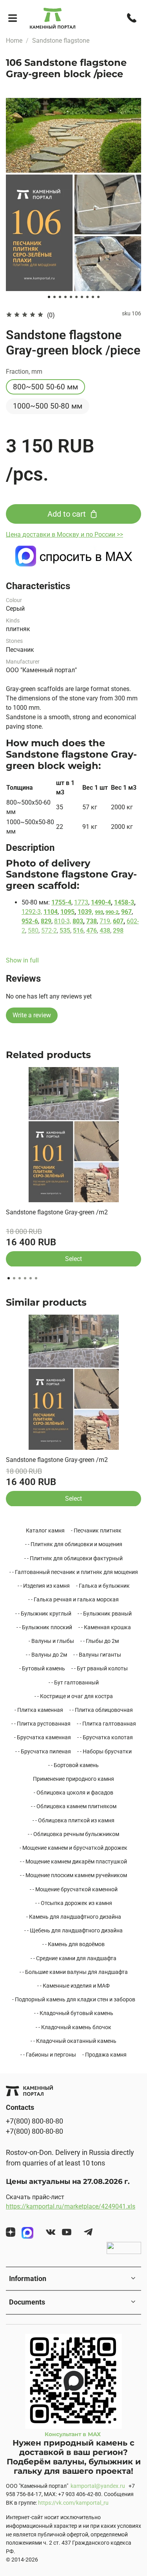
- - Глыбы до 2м (100, 1641)
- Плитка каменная (39, 1710)
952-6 (30, 921)
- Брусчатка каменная (43, 1737)
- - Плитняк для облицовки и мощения (74, 1544)
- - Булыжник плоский (44, 1627)
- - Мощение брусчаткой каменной (74, 1889)
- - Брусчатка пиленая (43, 1751)
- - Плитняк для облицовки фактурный (73, 1558)
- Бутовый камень (42, 1668)
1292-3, (32, 912)
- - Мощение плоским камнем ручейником (73, 1875)
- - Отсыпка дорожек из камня (74, 1903)
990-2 (112, 912)
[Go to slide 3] (60, 297)
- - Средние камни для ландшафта (73, 1958)
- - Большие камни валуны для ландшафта (74, 1972)
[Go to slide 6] (76, 297)
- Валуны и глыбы (51, 1641)
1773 (81, 902)
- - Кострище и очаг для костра (74, 1696)
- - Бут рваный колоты (100, 1668)
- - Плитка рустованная (41, 1724)
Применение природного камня (73, 1779)
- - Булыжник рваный (105, 1614)
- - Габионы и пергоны (48, 2055)
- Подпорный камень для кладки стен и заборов (74, 1999)
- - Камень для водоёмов (73, 1944)
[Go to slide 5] (71, 297)
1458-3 (124, 902)
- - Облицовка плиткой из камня (73, 1820)
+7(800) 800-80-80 (34, 2121)
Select (73, 1258)
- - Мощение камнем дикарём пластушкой (73, 1861)
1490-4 (101, 902)
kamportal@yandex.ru (98, 2486)
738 (92, 921)
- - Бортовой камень (73, 1765)
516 (78, 931)
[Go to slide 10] (98, 297)
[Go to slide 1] (49, 297)
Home (14, 41)
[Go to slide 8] (87, 297)
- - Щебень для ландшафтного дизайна (73, 1930)
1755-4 (61, 902)
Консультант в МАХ (73, 2434)
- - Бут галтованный (74, 1682)
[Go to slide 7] (82, 297)
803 (78, 921)
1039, (85, 912)
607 (118, 921)
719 (105, 921)
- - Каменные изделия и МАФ (73, 1986)
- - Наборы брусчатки (104, 1751)
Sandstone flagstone (61, 41)
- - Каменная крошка (105, 1627)
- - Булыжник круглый (43, 1614)
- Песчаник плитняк (96, 1530)
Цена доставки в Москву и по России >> (64, 535)
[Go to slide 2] (54, 297)
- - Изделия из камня (44, 1586)
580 (33, 931)
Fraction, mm (24, 372)
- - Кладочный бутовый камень (74, 2013)
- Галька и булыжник (103, 1586)
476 (92, 931)
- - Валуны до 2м (46, 1655)
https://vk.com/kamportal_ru (73, 2503)
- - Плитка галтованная (106, 1724)
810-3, (63, 921)
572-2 (49, 931)
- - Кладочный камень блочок (73, 2027)
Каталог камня (45, 1530)
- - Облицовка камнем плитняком (74, 1806)
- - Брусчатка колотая (105, 1737)
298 (118, 931)
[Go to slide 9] (93, 297)
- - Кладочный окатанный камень (73, 2041)
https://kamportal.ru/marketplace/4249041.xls (71, 2206)
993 (99, 912)
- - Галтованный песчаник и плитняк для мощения (74, 1572)
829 (46, 921)
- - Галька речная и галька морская (73, 1599)
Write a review (32, 1015)
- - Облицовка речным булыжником (73, 1834)
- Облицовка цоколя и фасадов (73, 1793)
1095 (67, 912)
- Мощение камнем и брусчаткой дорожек (73, 1848)
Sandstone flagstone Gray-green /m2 (57, 1212)
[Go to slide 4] (65, 297)
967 (126, 912)
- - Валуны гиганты (97, 1655)
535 (65, 931)
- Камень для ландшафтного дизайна (74, 1917)
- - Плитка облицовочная (101, 1710)
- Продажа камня (104, 2055)
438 (105, 931)
